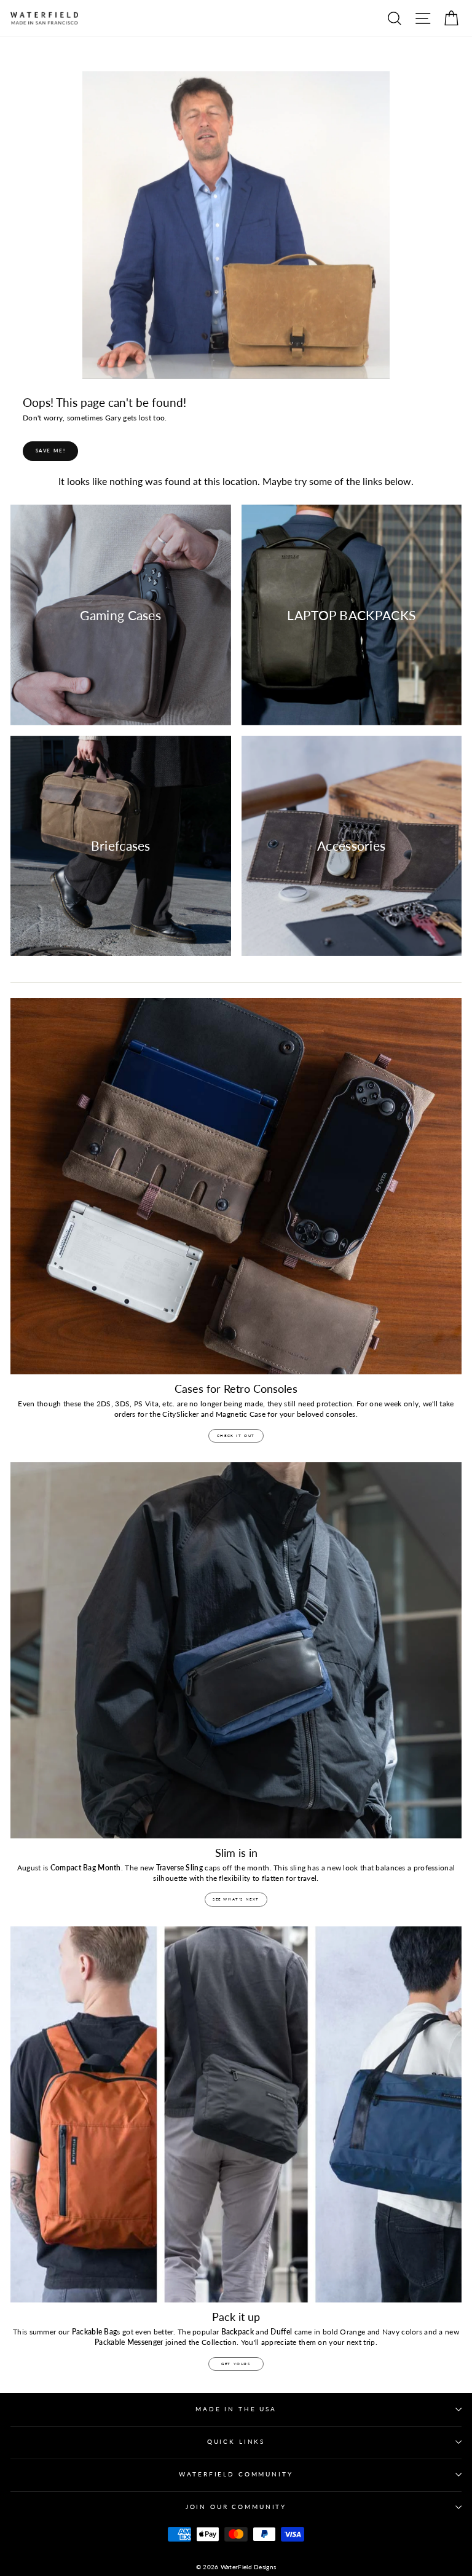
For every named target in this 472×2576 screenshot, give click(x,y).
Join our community (236, 2507)
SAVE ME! (51, 451)
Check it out (236, 1436)
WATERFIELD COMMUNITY (236, 2474)
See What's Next (236, 1899)
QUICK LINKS (236, 2442)
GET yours (236, 2364)
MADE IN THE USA (236, 2409)
